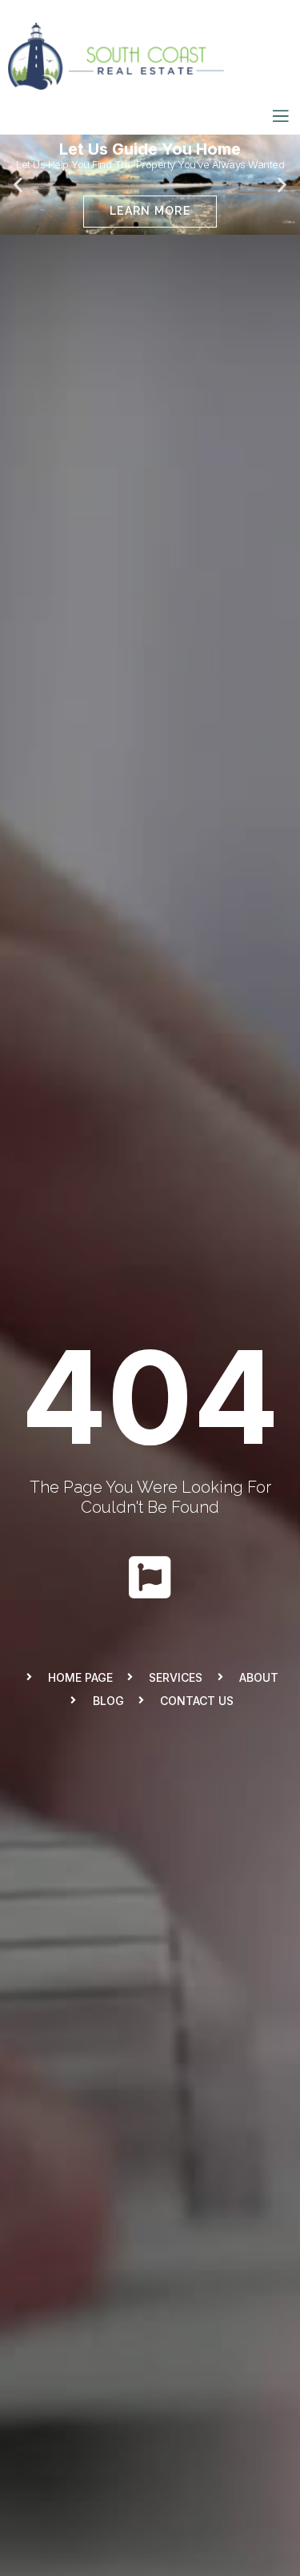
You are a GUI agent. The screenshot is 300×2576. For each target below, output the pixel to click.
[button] (122, 224)
